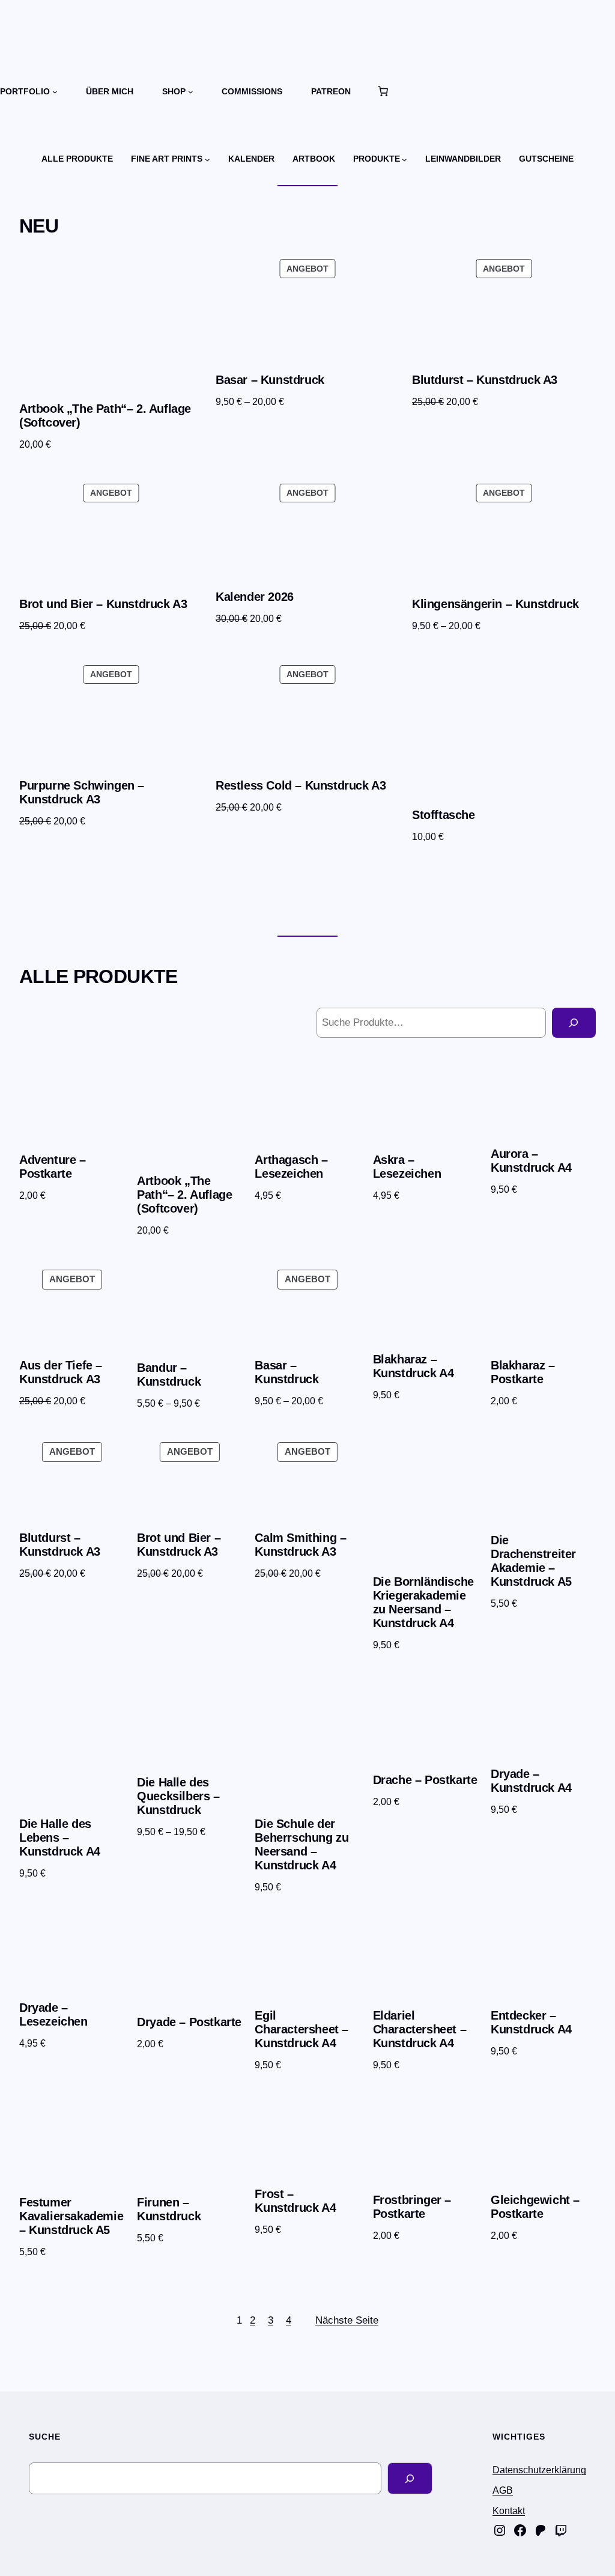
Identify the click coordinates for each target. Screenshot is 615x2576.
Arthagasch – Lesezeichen (291, 1167)
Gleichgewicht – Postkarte (535, 2207)
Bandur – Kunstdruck (169, 1375)
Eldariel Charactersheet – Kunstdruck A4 (420, 2029)
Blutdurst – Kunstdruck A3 (485, 380)
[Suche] (574, 1023)
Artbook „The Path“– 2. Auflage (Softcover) (105, 416)
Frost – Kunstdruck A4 (295, 2201)
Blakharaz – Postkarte (523, 1372)
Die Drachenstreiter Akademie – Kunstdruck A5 (533, 1561)
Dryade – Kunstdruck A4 (531, 1781)
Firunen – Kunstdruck (169, 2209)
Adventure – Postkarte (53, 1167)
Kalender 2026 (255, 597)
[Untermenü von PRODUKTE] (404, 159)
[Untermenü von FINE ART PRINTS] (208, 159)
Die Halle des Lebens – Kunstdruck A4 (60, 1838)
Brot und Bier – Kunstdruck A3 (103, 604)
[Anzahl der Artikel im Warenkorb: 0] (383, 91)
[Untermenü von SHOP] (191, 92)
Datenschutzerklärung (539, 2470)
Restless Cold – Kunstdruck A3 (301, 785)
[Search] (410, 2478)
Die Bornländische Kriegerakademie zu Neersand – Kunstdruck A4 (423, 1602)
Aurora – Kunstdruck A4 (531, 1161)
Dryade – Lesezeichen (53, 2014)
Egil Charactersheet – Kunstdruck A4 (301, 2029)
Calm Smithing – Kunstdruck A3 (300, 1545)
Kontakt (509, 2511)
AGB (503, 2490)
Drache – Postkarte (425, 1780)
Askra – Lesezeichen (407, 1167)
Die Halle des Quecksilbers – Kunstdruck (178, 1796)
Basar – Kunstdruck (270, 380)
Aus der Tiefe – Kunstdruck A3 (61, 1372)
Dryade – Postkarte (189, 2022)
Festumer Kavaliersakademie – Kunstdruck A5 (71, 2216)
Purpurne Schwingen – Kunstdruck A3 (82, 792)
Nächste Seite (347, 2320)
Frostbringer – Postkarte (412, 2207)
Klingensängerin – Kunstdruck (495, 604)
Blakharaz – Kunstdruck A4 (414, 1366)
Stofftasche (444, 815)
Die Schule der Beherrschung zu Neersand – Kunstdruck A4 (301, 1844)
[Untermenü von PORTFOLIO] (55, 92)
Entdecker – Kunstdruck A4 (531, 2022)
